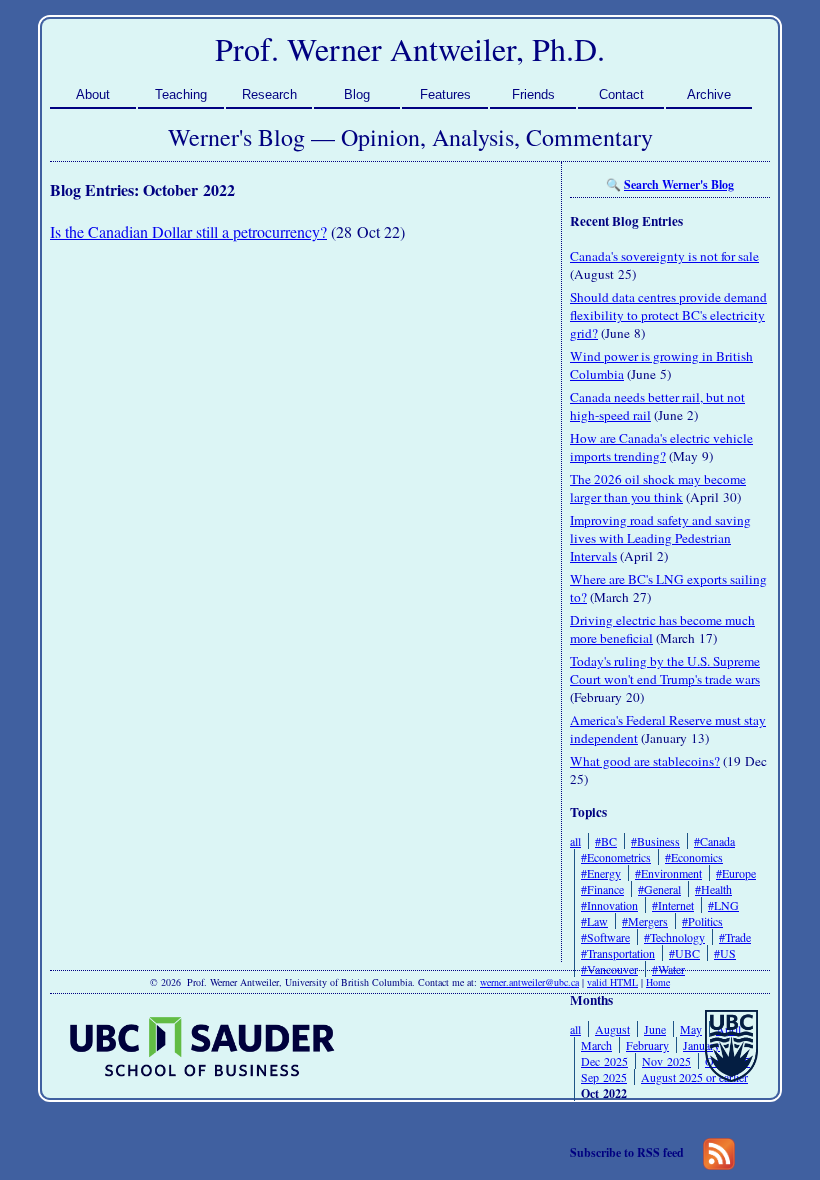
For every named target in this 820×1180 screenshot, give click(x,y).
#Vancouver (609, 969)
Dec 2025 (604, 1061)
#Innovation (609, 905)
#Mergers (645, 921)
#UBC (684, 953)
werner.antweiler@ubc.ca (529, 982)
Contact (621, 94)
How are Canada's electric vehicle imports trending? (661, 447)
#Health (713, 889)
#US (725, 953)
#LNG (723, 905)
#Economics (694, 857)
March (596, 1045)
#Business (655, 841)
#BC (606, 841)
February (647, 1045)
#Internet (673, 905)
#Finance (602, 889)
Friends (533, 94)
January (701, 1045)
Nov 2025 (666, 1061)
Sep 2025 (604, 1077)
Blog (357, 94)
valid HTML (612, 982)
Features (445, 94)
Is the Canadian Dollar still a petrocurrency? (188, 231)
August (612, 1029)
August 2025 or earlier (694, 1077)
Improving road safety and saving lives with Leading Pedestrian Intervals (660, 538)
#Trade (735, 937)
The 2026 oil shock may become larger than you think (658, 488)
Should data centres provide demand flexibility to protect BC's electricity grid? (668, 315)
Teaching (181, 94)
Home (658, 982)
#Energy (601, 873)
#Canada (714, 841)
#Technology (674, 937)
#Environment (668, 873)
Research (269, 94)
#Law (594, 921)
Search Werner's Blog (679, 184)
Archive (709, 94)
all (575, 841)
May (691, 1029)
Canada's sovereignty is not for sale (664, 256)
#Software (605, 937)
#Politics (702, 921)
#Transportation (618, 953)
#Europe (736, 873)
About (93, 94)
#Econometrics (616, 857)
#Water (668, 969)
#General (659, 889)
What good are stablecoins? (645, 761)
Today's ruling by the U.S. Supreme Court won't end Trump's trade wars (665, 670)
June (655, 1029)
